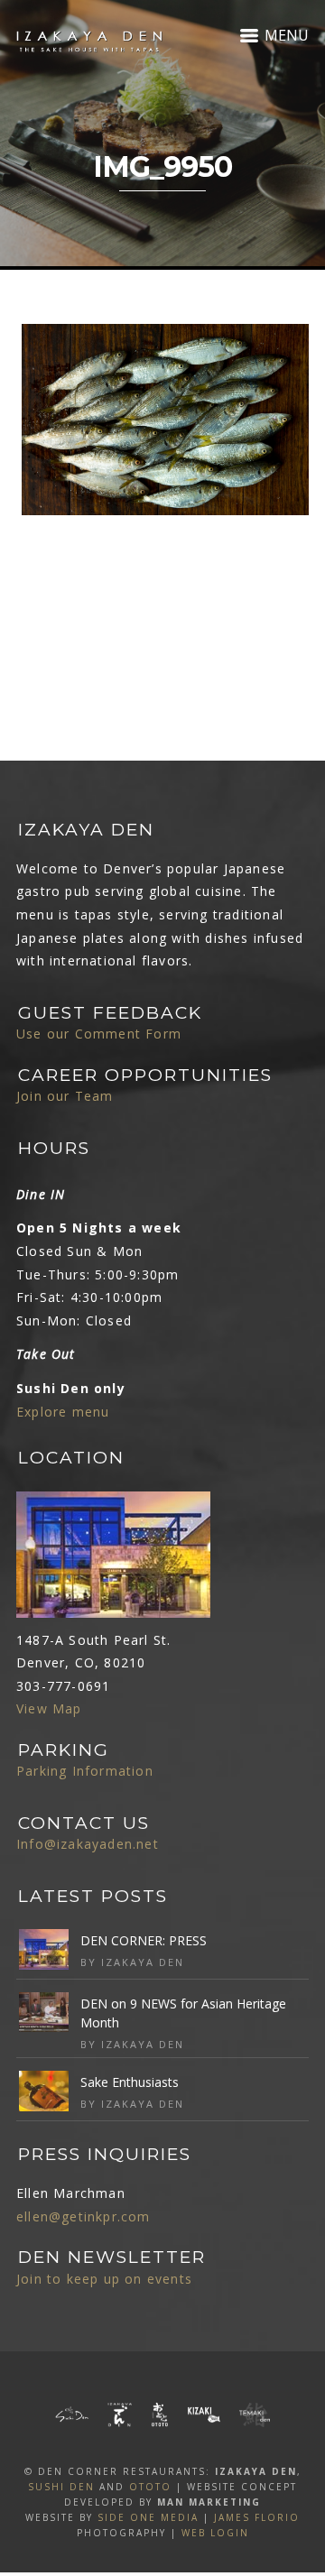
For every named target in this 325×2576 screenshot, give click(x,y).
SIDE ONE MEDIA (148, 2517)
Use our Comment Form (99, 1034)
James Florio (257, 2517)
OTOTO (150, 2487)
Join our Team (65, 1096)
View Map (49, 1708)
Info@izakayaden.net (88, 1844)
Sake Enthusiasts (130, 2082)
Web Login (215, 2533)
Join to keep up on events (104, 2279)
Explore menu (63, 1412)
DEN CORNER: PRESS (144, 1940)
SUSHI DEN (61, 2487)
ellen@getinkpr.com (84, 2216)
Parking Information (85, 1771)
